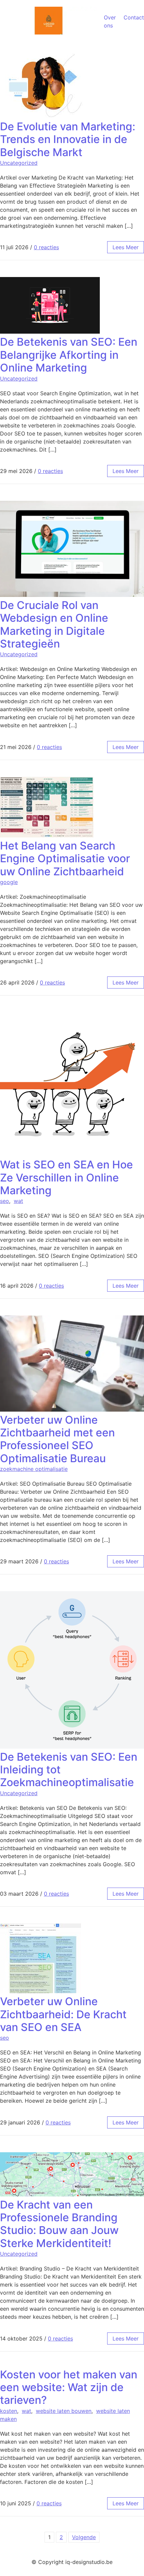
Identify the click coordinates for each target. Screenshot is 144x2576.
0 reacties (46, 247)
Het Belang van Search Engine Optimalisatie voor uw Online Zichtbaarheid (65, 859)
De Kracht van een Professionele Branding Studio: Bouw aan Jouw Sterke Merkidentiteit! (59, 2224)
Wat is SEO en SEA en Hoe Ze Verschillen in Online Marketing (66, 1177)
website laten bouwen (64, 2411)
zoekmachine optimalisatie (34, 1469)
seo (5, 1201)
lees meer (126, 247)
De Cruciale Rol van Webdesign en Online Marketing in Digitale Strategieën (54, 624)
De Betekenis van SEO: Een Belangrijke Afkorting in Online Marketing (69, 355)
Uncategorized (19, 163)
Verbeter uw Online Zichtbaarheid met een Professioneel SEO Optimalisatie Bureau (57, 1439)
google (9, 882)
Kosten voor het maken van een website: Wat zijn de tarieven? (69, 2387)
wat (18, 1201)
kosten (9, 2411)
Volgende (84, 2537)
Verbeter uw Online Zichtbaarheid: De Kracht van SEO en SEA (63, 2014)
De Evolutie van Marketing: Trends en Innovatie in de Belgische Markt (68, 139)
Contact (134, 17)
